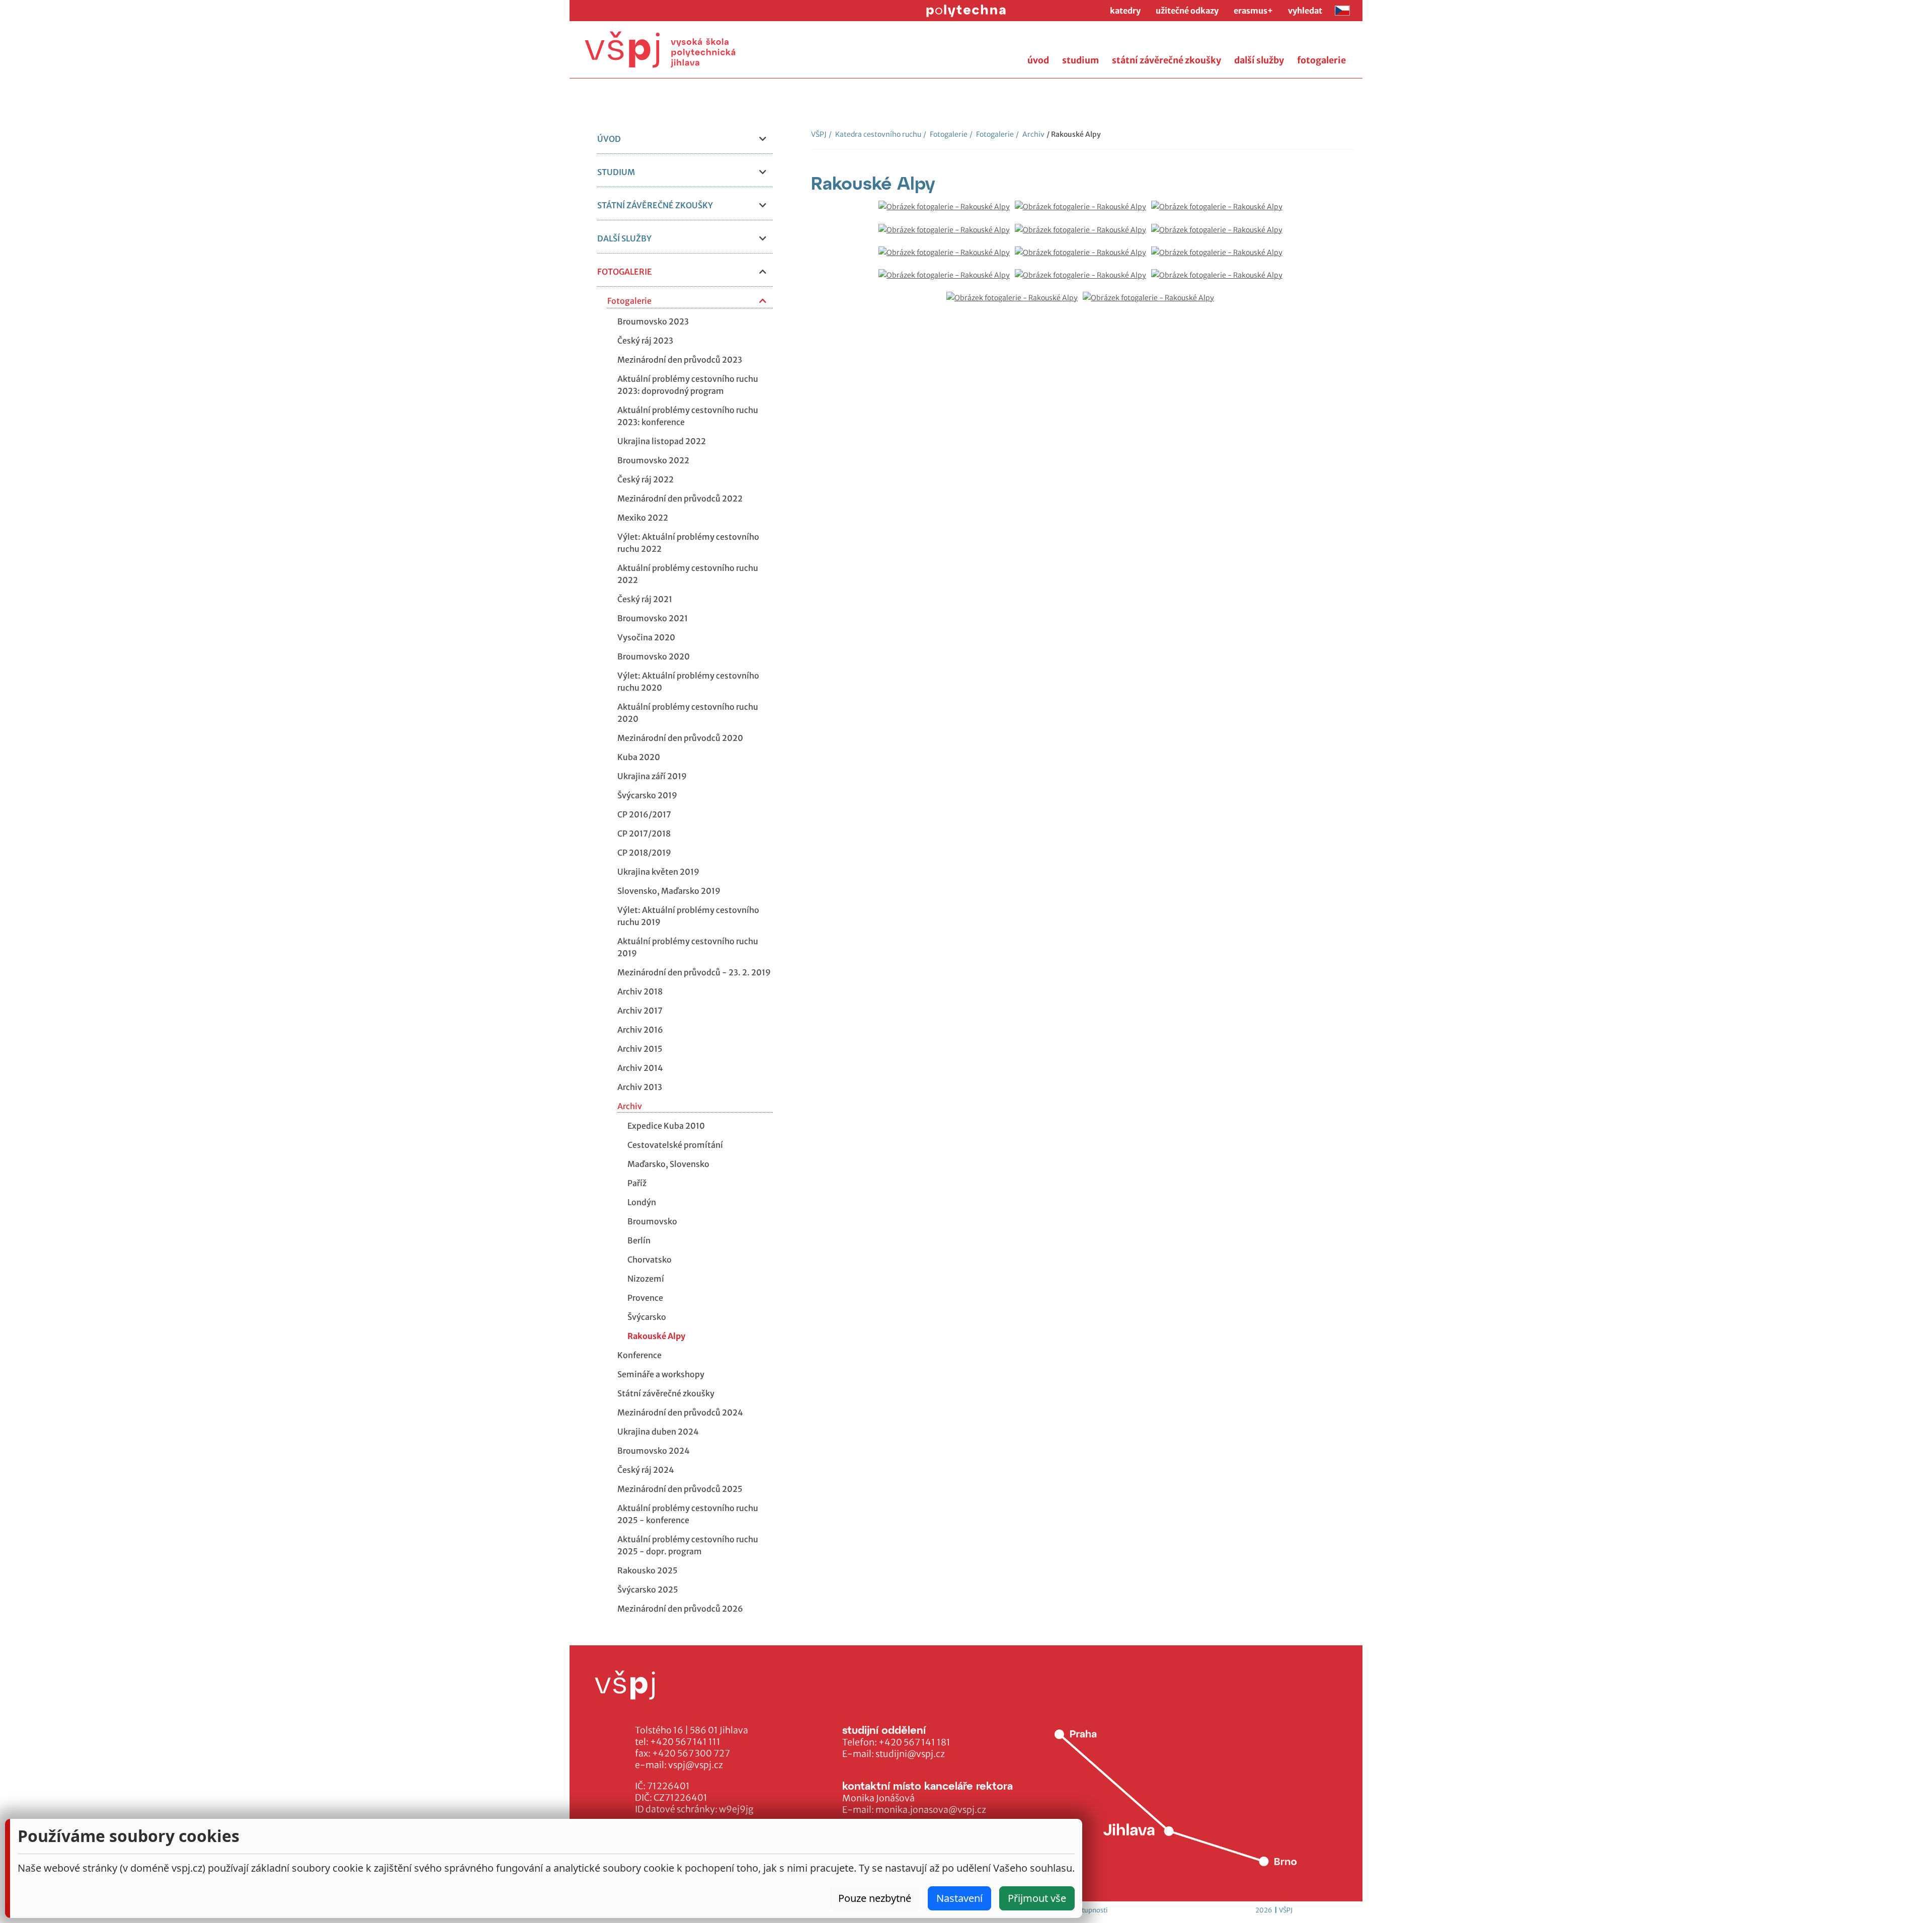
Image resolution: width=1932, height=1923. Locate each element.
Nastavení (959, 1898)
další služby (1259, 60)
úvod (1038, 60)
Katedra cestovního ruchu (875, 134)
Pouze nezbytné (875, 1898)
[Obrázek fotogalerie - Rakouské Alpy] (947, 212)
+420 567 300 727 (691, 1753)
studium (1080, 60)
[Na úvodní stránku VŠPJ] (660, 50)
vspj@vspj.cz (696, 1765)
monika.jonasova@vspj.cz (931, 1810)
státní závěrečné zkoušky (1166, 60)
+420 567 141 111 (685, 1742)
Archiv (1030, 134)
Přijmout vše (1037, 1898)
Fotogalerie (945, 134)
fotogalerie (1321, 60)
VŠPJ (819, 134)
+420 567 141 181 (914, 1742)
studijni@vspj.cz (910, 1754)
